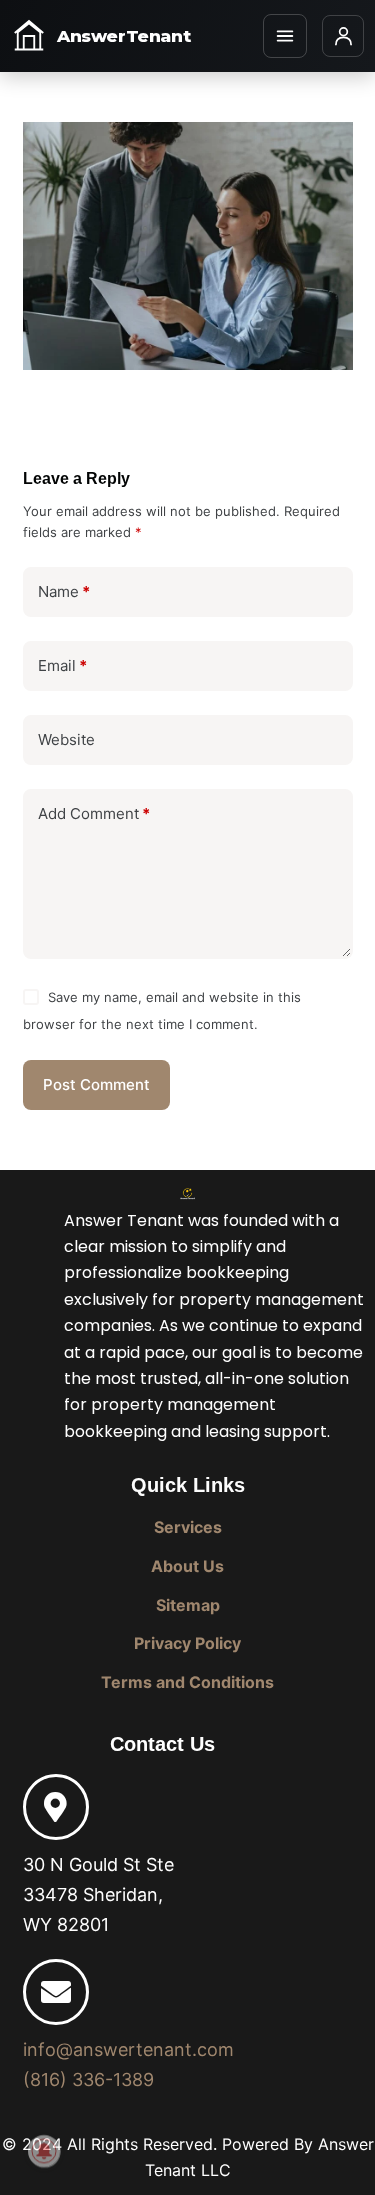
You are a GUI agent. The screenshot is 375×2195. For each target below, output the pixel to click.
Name (64, 591)
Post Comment (96, 1084)
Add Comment (94, 813)
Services (188, 1527)
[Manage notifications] (44, 2151)
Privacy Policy (187, 1643)
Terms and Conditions (187, 1682)
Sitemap (188, 1605)
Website (66, 739)
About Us (187, 1566)
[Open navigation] (285, 36)
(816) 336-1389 (88, 2079)
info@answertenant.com (128, 2049)
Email (62, 665)
